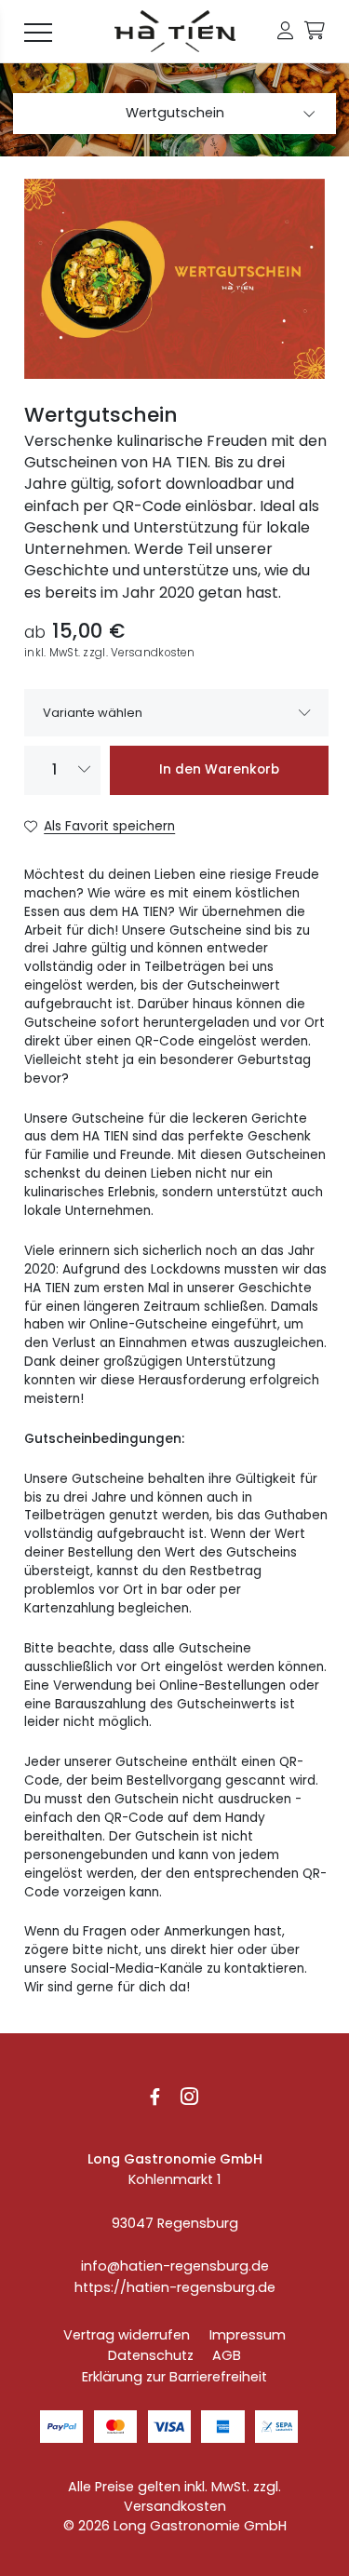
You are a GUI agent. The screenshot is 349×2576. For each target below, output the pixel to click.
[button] (285, 31)
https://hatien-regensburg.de (175, 2287)
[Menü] (38, 32)
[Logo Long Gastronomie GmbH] (175, 32)
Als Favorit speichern (109, 826)
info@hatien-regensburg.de (175, 2266)
